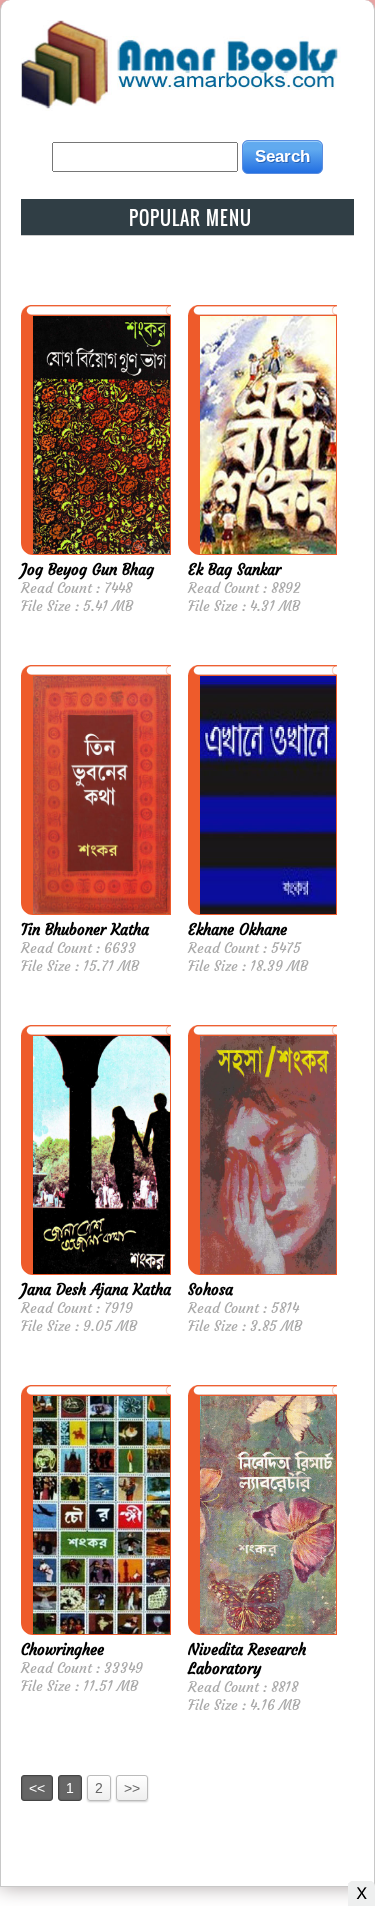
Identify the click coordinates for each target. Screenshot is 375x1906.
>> (132, 1788)
